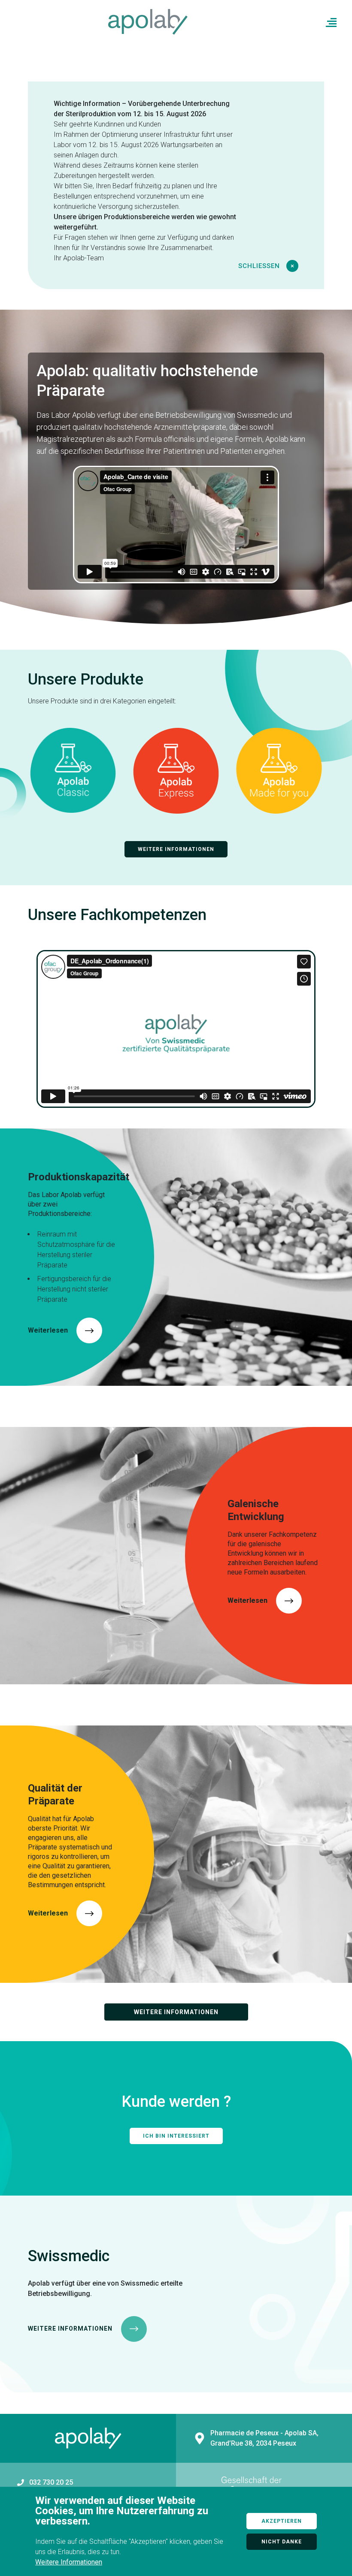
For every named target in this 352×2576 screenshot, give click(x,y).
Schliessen (260, 266)
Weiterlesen (48, 1330)
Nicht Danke (282, 2542)
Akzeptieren (282, 2521)
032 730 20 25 (51, 2482)
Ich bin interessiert (176, 2136)
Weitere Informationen (176, 849)
